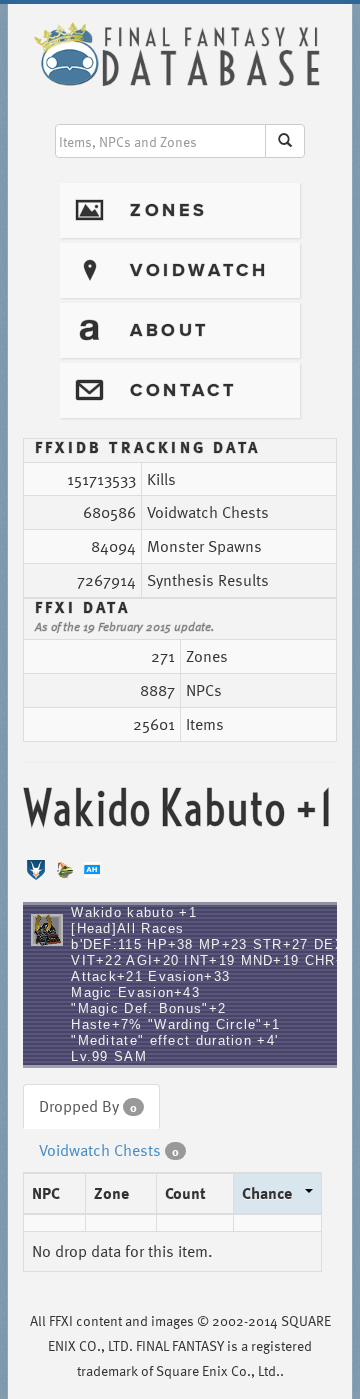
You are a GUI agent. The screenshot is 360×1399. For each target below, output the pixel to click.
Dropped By (88, 1106)
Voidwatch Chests (109, 1150)
